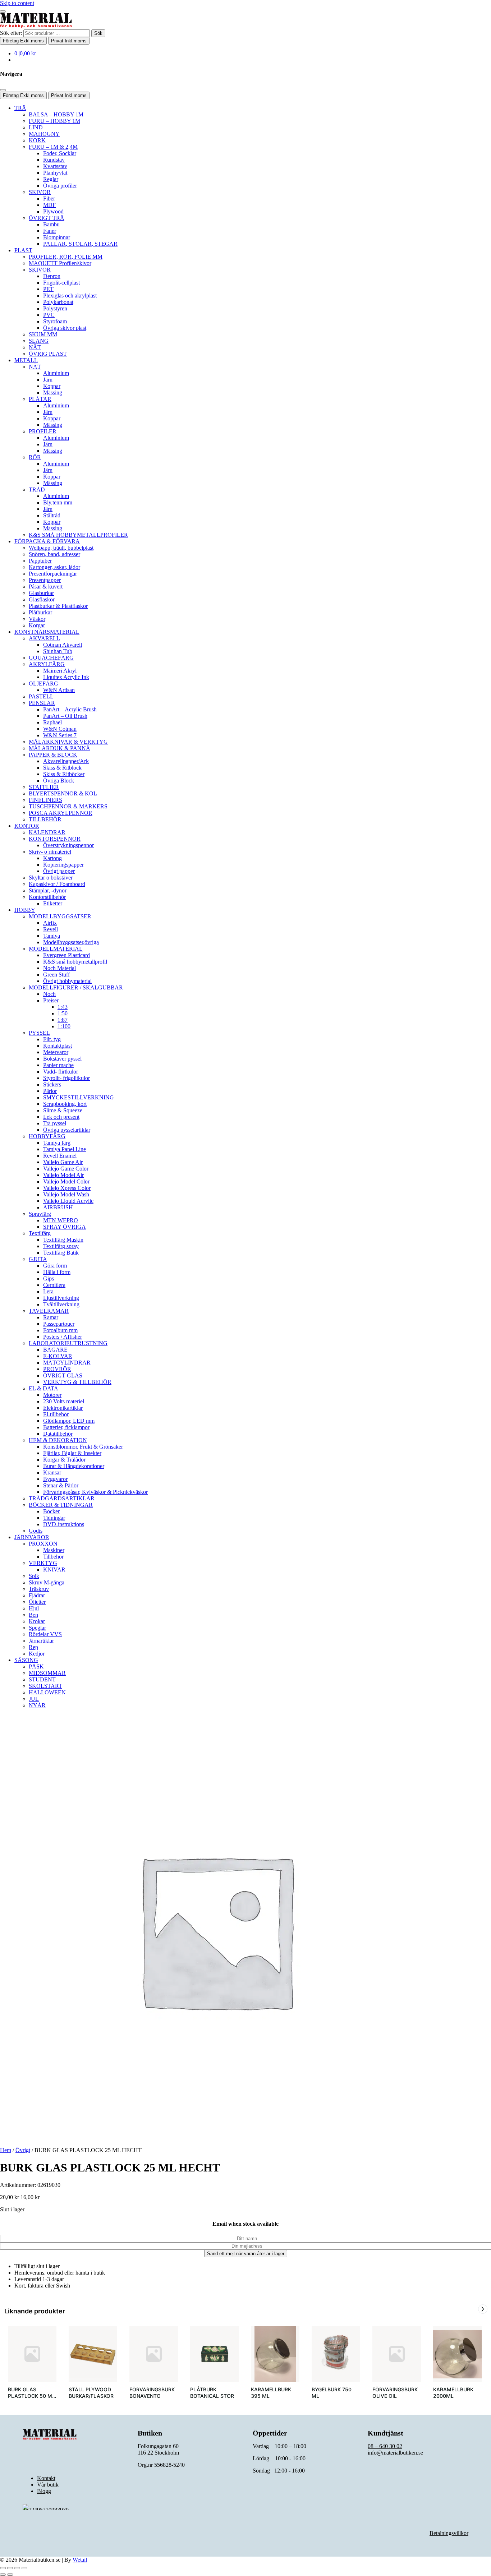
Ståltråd (52, 515)
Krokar (37, 1621)
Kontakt (46, 2478)
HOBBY (25, 910)
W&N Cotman (60, 729)
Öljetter (37, 1602)
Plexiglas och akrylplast (70, 296)
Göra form (55, 1266)
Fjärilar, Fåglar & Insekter (72, 1453)
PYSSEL (39, 1033)
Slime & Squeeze (63, 1110)
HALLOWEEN (47, 1692)
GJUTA (38, 1259)
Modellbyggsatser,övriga (71, 942)
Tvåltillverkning (61, 1304)
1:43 (63, 1007)
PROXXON (43, 1544)
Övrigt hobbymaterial (67, 981)
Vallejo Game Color (66, 1169)
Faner (50, 231)
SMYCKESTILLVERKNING (79, 1097)
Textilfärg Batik (61, 1253)
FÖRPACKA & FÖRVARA (47, 541)
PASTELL (41, 696)
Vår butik (48, 2485)
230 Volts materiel (64, 1401)
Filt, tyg (52, 1039)
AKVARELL (44, 638)
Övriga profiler (60, 186)
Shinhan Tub (58, 651)
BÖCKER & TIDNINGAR (61, 1505)
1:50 (63, 1013)
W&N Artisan (59, 690)
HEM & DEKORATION (58, 1440)
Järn (48, 380)
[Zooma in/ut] (3, 2568)
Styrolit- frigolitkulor (66, 1078)
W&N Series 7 (60, 735)
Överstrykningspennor (68, 845)
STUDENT (42, 1679)
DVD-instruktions (64, 1524)
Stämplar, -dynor (48, 890)
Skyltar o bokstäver (51, 878)
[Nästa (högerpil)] (10, 2575)
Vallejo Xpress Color (67, 1188)
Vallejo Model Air (63, 1175)
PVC (49, 315)
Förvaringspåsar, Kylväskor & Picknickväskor (95, 1492)
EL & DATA (43, 1388)
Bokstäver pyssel (62, 1059)
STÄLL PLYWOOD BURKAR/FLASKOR (91, 2393)
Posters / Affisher (63, 1337)
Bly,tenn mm (58, 502)
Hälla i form (57, 1272)
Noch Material (59, 968)
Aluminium (56, 373)
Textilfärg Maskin (63, 1240)
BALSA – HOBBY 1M (56, 114)
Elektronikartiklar (63, 1408)
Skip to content (17, 3)
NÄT (35, 347)
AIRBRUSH (58, 1207)
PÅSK (36, 1666)
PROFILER (43, 431)
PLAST (23, 250)
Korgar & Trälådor (64, 1460)
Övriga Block (59, 781)
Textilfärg (40, 1233)
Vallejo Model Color (66, 1181)
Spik (34, 1576)
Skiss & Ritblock (62, 768)
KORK (37, 140)
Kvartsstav (55, 166)
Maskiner (54, 1550)
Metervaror (56, 1052)
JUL (34, 1699)
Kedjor (37, 1654)
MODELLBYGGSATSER (60, 916)
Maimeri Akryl (60, 671)
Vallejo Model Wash (66, 1194)
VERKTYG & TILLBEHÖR (77, 1382)
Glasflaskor (42, 599)
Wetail (80, 2560)
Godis (36, 1531)
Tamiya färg (57, 1143)
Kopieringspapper (63, 865)
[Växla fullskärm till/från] (10, 2568)
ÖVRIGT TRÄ (47, 218)
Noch (49, 994)
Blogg (44, 2491)
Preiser (51, 1000)
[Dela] (17, 2568)
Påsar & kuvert (46, 587)
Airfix (50, 923)
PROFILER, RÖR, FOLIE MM (66, 257)
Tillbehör (53, 1557)
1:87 (63, 1020)
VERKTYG (43, 1563)
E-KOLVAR (58, 1356)
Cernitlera (54, 1285)
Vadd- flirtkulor (61, 1072)
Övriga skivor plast (65, 328)
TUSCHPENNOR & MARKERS (68, 806)
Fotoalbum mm (60, 1330)
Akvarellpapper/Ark (66, 761)
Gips (49, 1278)
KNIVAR (54, 1569)
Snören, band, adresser (54, 554)
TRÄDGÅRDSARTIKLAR (62, 1498)
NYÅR (37, 1705)
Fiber (49, 198)
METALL (26, 360)
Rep (33, 1647)
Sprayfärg (40, 1214)
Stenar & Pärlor (61, 1485)
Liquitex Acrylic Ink (66, 677)
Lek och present (61, 1117)
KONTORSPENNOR (55, 839)
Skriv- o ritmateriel (50, 852)
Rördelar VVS (45, 1634)
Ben (33, 1615)
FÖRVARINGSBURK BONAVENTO (152, 2393)
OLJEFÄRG (43, 684)
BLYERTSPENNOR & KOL (63, 793)
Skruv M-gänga (47, 1582)
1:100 (64, 1026)
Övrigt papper (59, 871)
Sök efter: (11, 33)
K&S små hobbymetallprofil (75, 962)
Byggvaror (55, 1479)
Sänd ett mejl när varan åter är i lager (246, 2254)
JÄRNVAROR (32, 1537)
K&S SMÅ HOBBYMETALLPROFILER (78, 535)
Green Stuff (56, 975)
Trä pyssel (55, 1123)
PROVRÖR (57, 1369)
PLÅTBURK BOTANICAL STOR (212, 2393)
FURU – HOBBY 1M (54, 121)
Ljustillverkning (61, 1298)
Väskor (37, 619)
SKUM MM (43, 334)
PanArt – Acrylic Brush (70, 709)
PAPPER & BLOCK (53, 755)
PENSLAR (42, 703)
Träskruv (39, 1589)
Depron (52, 276)
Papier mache (58, 1065)
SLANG (39, 341)
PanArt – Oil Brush (65, 716)
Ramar (51, 1317)
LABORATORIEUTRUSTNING (68, 1343)
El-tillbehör (56, 1414)
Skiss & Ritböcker (64, 774)
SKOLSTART (45, 1686)
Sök (98, 33)
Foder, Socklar (60, 153)
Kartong (52, 858)
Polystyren (55, 308)
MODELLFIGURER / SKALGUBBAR (76, 987)
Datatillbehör (58, 1434)
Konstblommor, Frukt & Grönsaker (83, 1447)
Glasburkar (41, 593)
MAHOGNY (44, 134)
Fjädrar (37, 1595)
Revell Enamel (60, 1156)
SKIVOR (40, 192)
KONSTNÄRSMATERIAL (47, 632)
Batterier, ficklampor (66, 1427)
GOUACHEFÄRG (51, 658)
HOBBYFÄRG (47, 1136)
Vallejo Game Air (63, 1162)
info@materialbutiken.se (395, 2453)
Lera (48, 1291)
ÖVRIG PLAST (48, 354)
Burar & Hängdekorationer (74, 1466)
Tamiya (52, 936)
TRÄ (20, 108)
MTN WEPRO (61, 1220)
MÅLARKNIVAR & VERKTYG (68, 742)
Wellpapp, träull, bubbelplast (61, 548)
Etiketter (53, 903)
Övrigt (23, 2150)
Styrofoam (55, 321)
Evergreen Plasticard (66, 955)
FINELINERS (45, 800)
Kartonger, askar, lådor (54, 567)
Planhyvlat (55, 173)
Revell (51, 929)
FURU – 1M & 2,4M (53, 147)
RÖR (35, 457)
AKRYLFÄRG (47, 664)
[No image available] (32, 2354)
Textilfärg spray (61, 1246)
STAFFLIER (44, 787)
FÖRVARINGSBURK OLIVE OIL (395, 2393)
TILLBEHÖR (45, 819)
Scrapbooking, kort (65, 1104)
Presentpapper (45, 580)
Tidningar (54, 1518)
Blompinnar (57, 237)
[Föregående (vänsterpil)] (3, 2575)
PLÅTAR (40, 399)
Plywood (53, 211)
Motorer (52, 1395)
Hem (6, 2150)
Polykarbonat (58, 302)
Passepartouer (59, 1324)
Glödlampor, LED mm (69, 1421)
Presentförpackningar (53, 574)
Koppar (52, 386)
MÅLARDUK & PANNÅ (59, 748)
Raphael (52, 722)
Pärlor (50, 1091)
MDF (49, 205)
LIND (36, 127)
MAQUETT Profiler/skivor (60, 263)
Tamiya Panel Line (65, 1149)
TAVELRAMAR (49, 1311)
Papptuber (40, 561)
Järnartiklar (41, 1641)
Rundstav (54, 160)
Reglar (51, 179)
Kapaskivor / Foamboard (57, 884)
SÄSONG (26, 1660)
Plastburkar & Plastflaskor (58, 606)
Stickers (52, 1084)
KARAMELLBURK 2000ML (453, 2393)
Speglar (37, 1628)
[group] (32, 2367)
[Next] (483, 2309)
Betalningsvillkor (449, 2533)
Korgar (37, 625)
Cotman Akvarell (63, 645)
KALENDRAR (47, 832)
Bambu (51, 224)
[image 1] (93, 2354)
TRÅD (37, 490)
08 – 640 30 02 (385, 2446)
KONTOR (27, 826)
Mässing (53, 393)
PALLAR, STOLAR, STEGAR (80, 244)
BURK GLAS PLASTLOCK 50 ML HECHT (31, 2396)
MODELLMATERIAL (56, 949)
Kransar (52, 1472)
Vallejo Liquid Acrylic (68, 1201)
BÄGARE (55, 1350)
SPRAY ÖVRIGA (65, 1227)
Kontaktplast (58, 1046)
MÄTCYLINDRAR (67, 1363)
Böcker (51, 1511)
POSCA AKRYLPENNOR (61, 813)
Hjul (34, 1608)
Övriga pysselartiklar (67, 1130)
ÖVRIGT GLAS (63, 1375)
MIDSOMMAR (47, 1673)
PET (48, 289)
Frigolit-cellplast (61, 283)
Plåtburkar (40, 612)
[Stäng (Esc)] (24, 2568)
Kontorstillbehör (47, 897)
